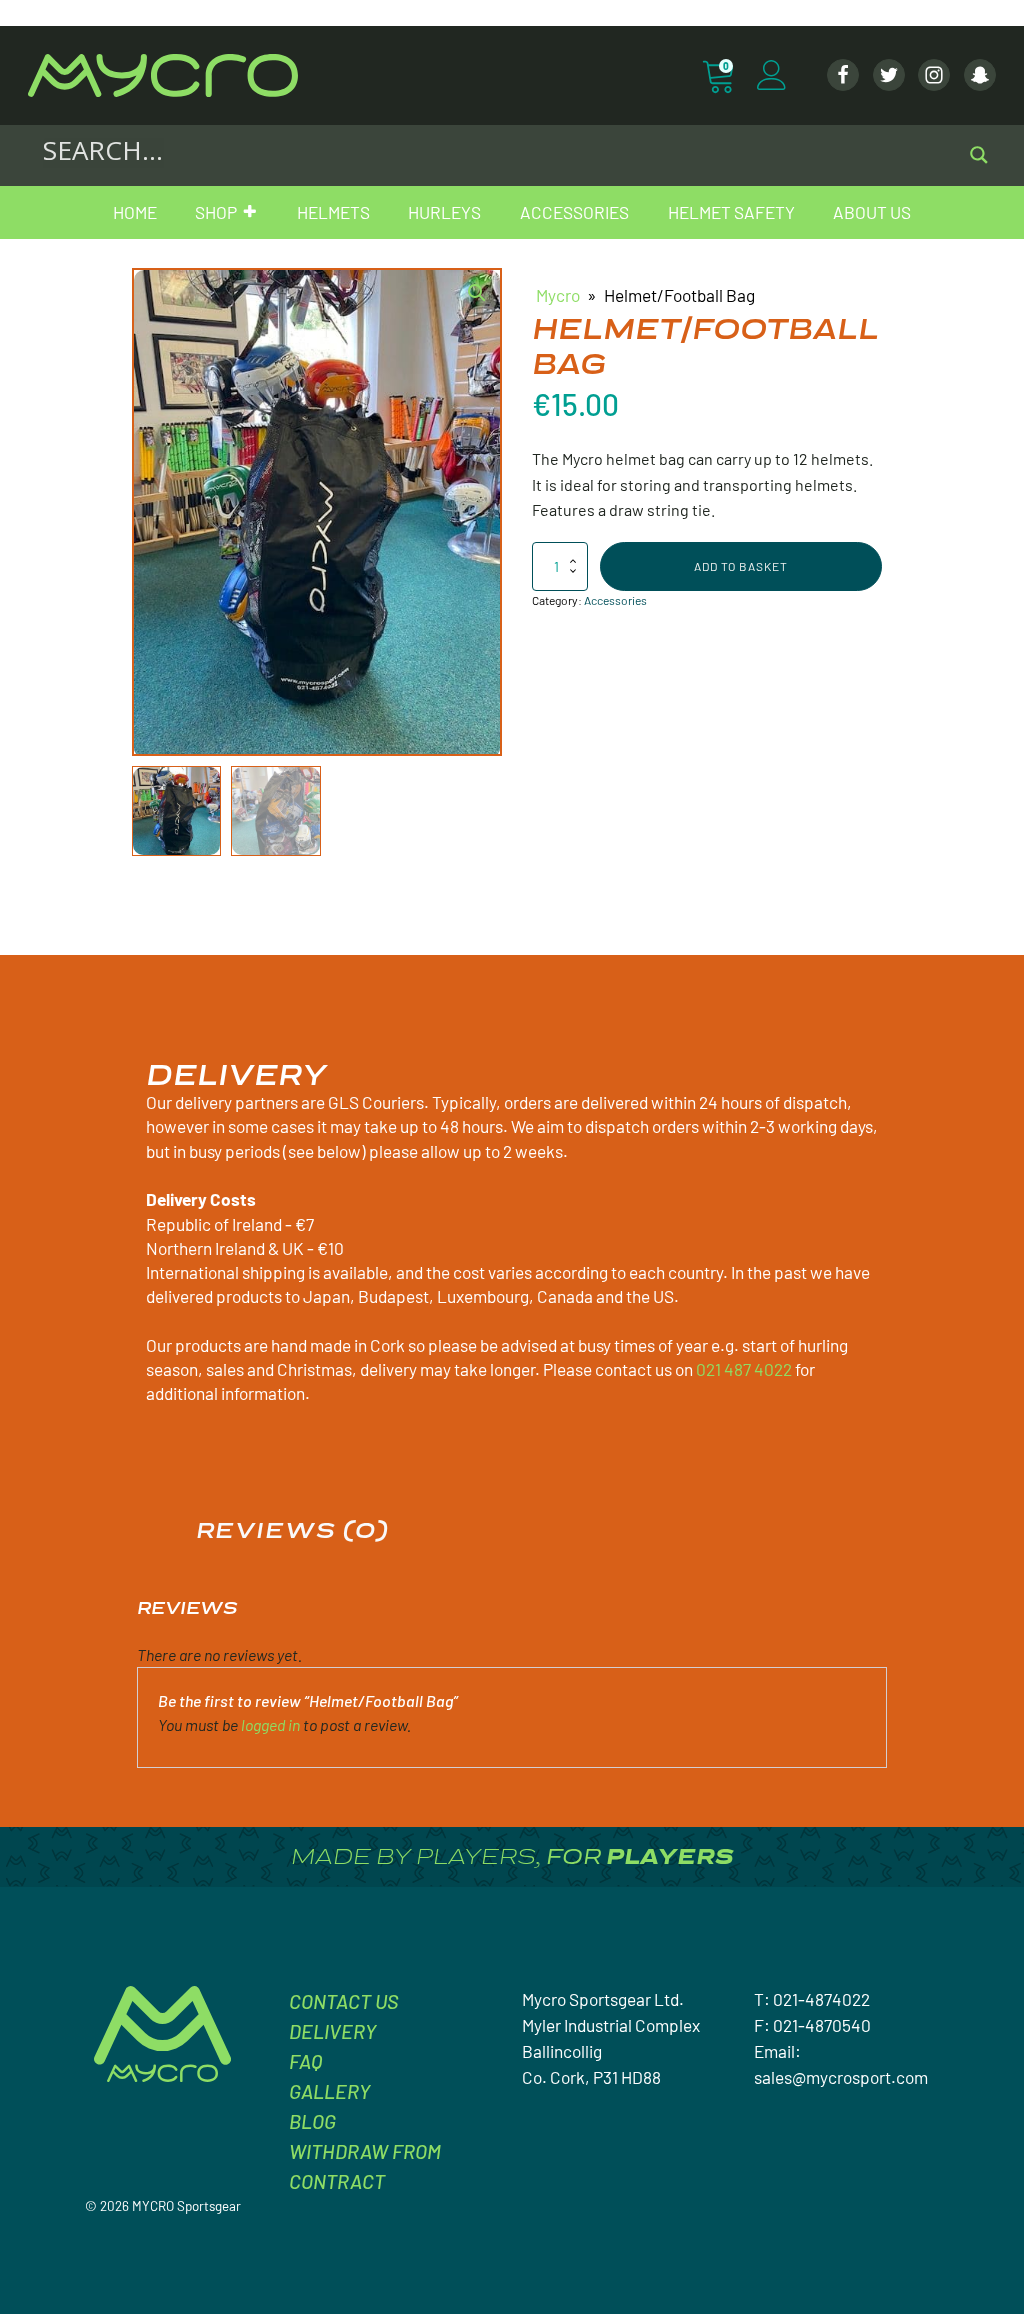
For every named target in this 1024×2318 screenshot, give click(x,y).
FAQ (305, 2061)
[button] (477, 293)
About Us (872, 212)
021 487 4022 (744, 1369)
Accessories (574, 212)
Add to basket (741, 566)
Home (135, 212)
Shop (216, 212)
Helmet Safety (731, 212)
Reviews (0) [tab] (292, 1530)
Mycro (558, 295)
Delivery (332, 2031)
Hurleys (444, 212)
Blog (312, 2121)
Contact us (343, 2001)
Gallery (329, 2091)
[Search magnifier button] (979, 155)
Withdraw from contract (365, 2166)
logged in (270, 1724)
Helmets (333, 212)
